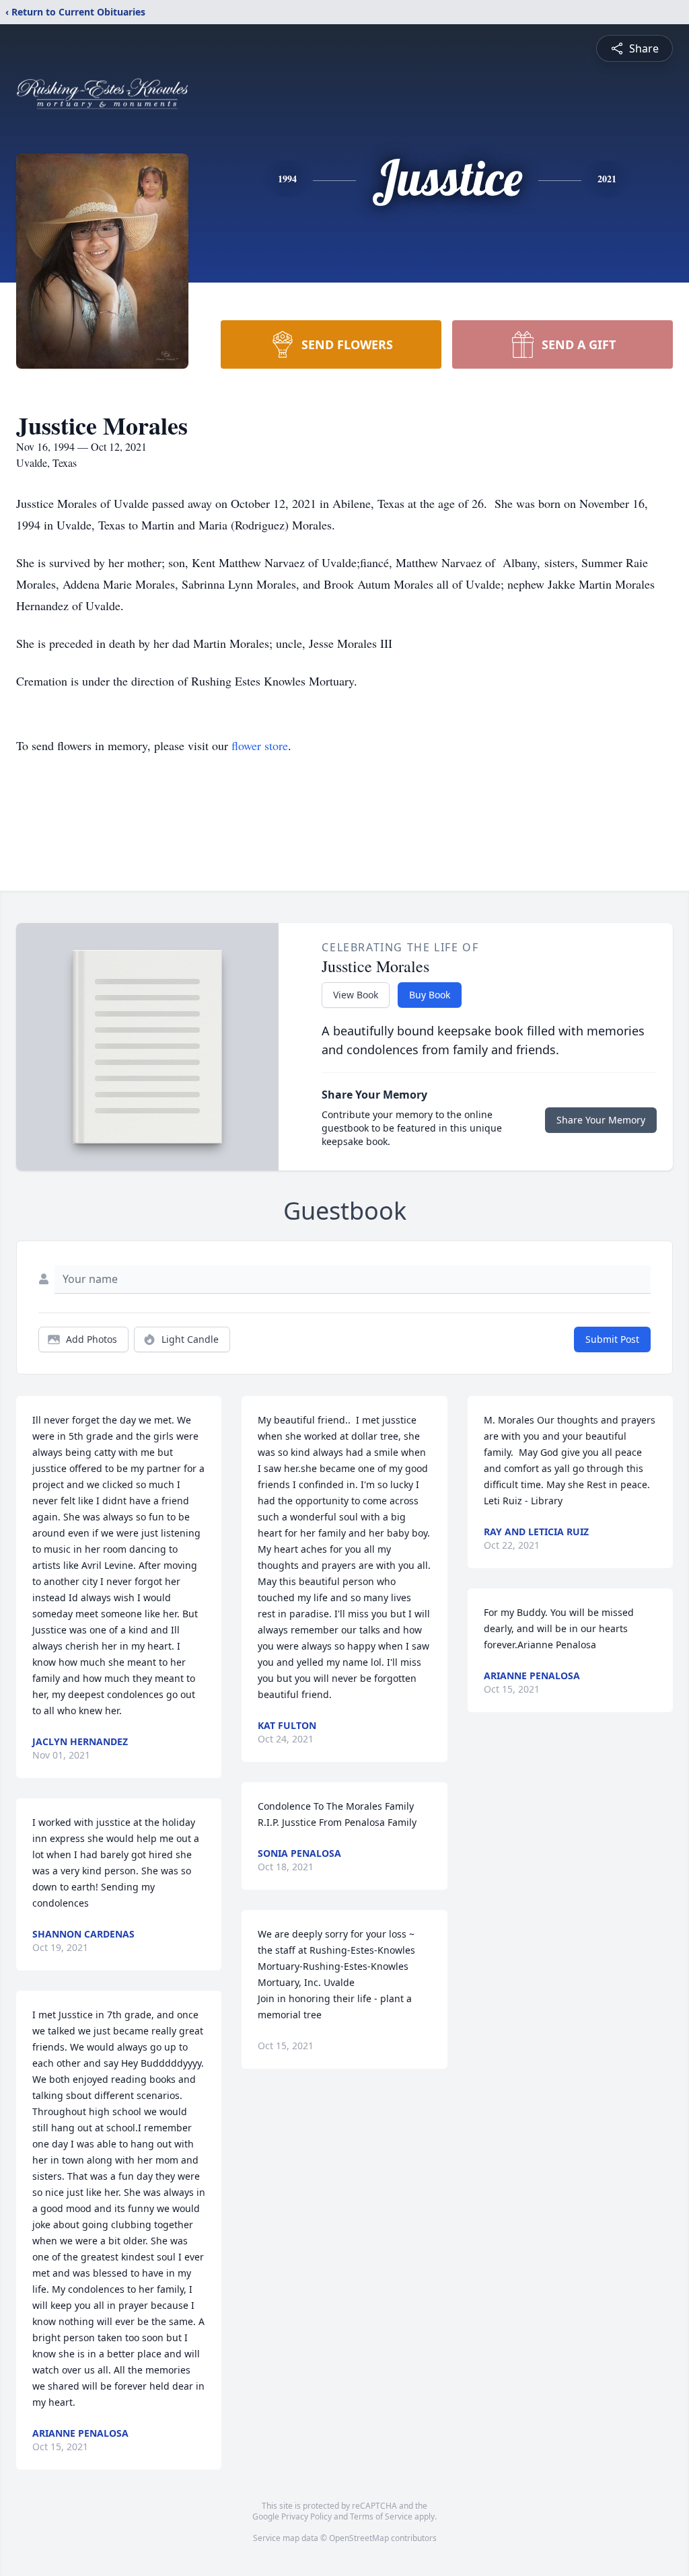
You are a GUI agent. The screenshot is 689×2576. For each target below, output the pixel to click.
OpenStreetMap (359, 2538)
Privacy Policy (306, 2516)
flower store (260, 745)
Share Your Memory (601, 1120)
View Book (356, 995)
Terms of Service (381, 2516)
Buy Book (430, 995)
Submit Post (612, 1339)
